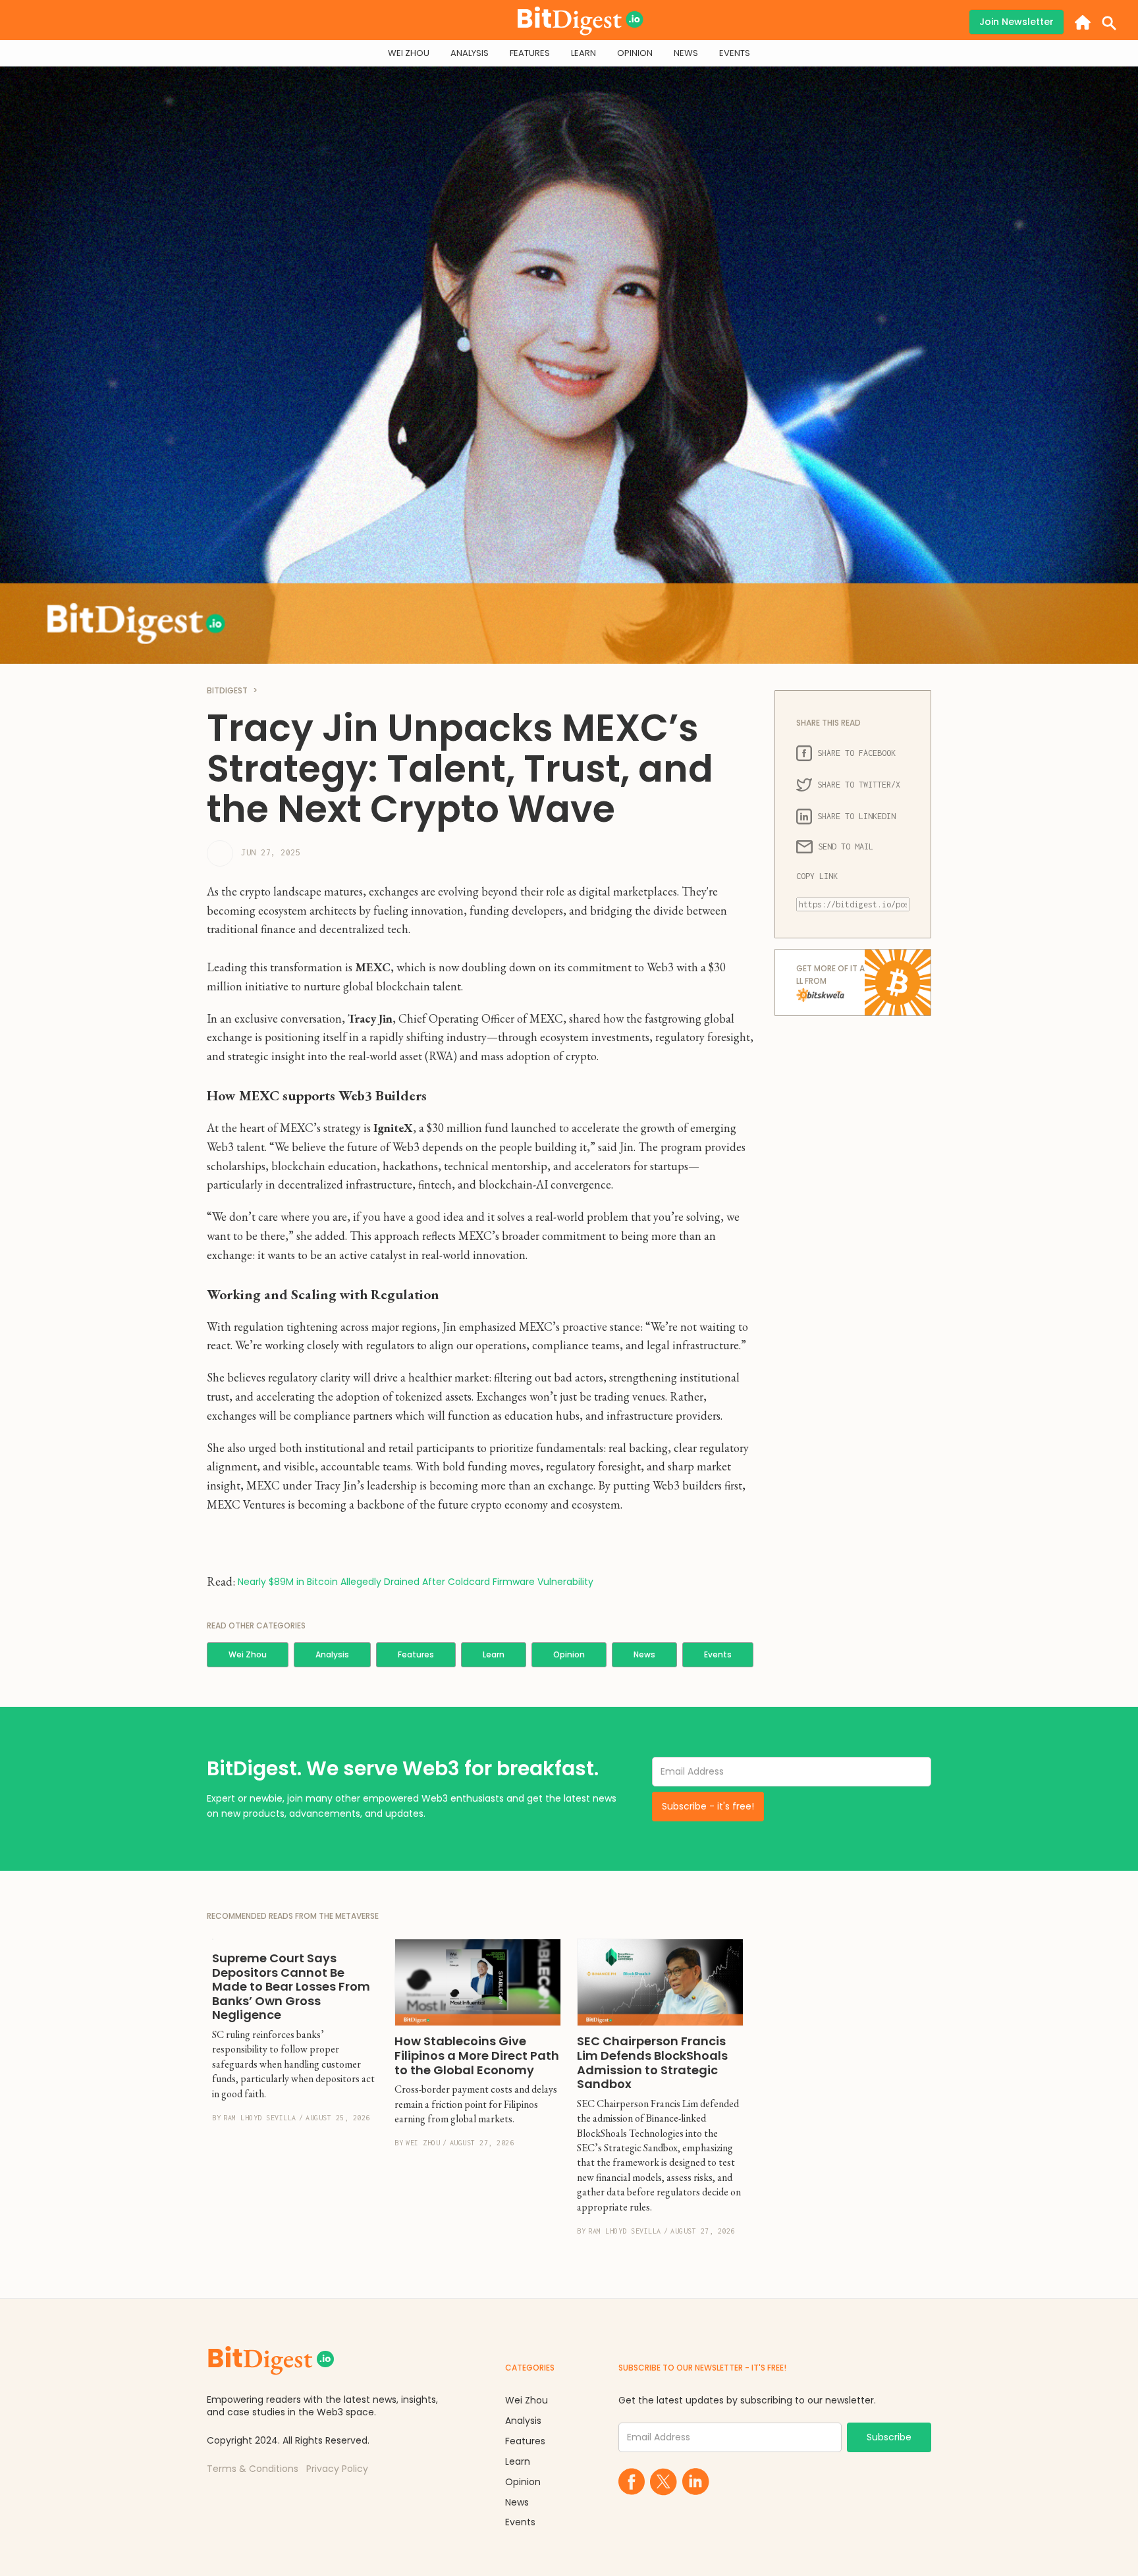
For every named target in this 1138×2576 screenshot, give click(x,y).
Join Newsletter (1016, 22)
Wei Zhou (248, 1654)
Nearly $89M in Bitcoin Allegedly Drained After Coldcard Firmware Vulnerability (416, 1582)
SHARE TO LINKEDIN (856, 816)
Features (416, 1654)
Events (718, 1654)
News (644, 1654)
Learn (494, 1654)
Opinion (569, 1654)
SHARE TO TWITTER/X (859, 785)
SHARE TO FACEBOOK (856, 753)
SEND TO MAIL (846, 846)
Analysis (332, 1654)
